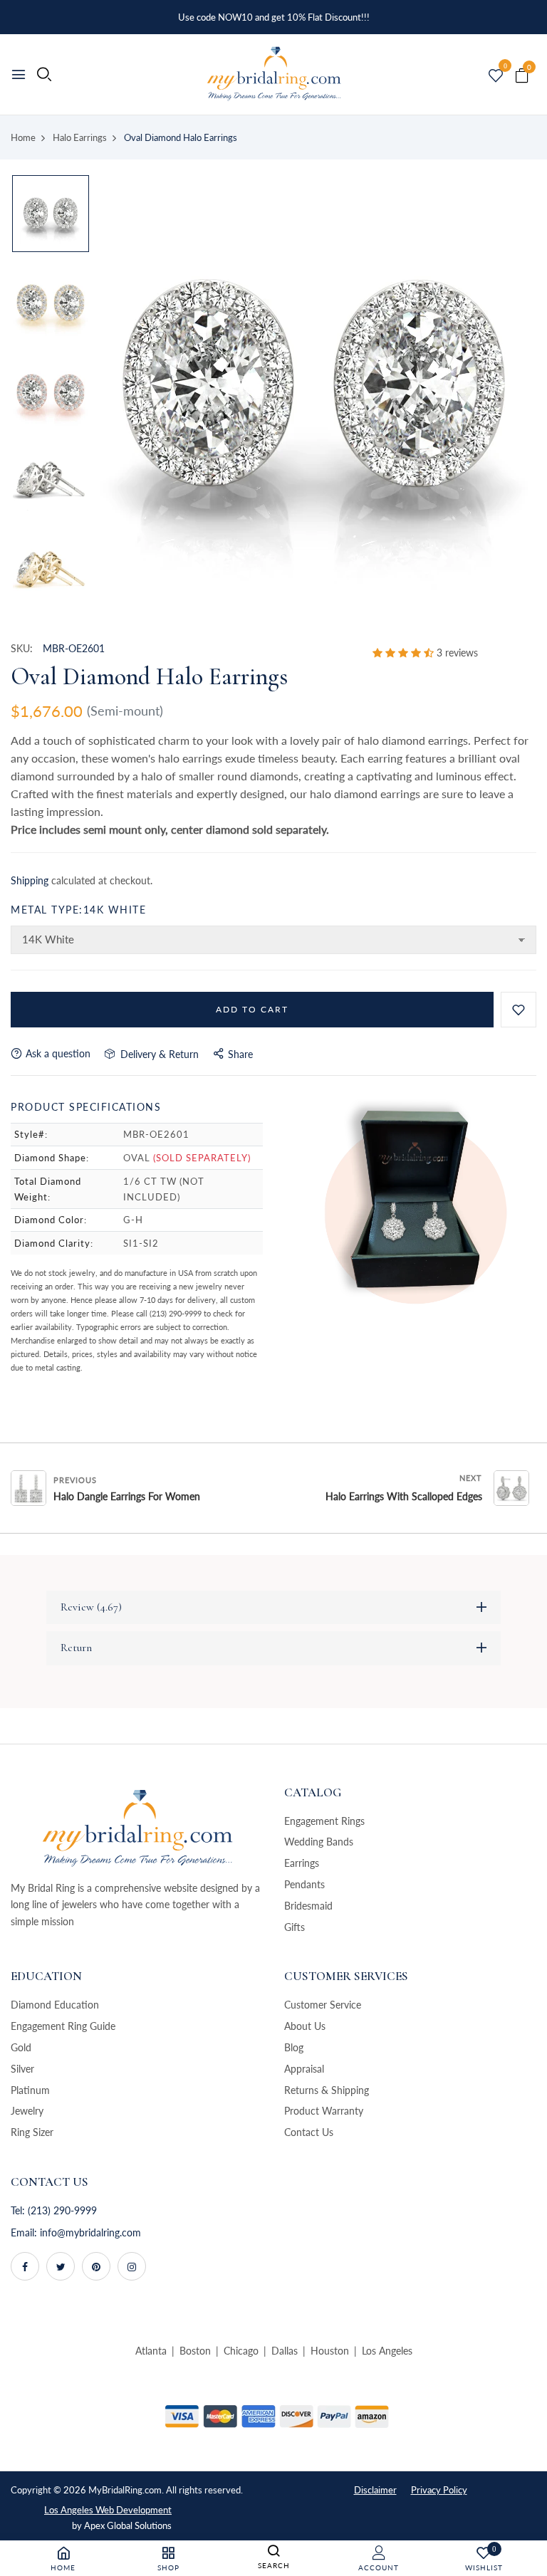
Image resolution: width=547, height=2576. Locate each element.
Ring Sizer (32, 2132)
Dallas (285, 2351)
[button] (405, 653)
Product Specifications (86, 1107)
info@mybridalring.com (90, 2232)
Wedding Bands (319, 1842)
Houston (330, 2351)
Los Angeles (387, 2351)
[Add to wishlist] (519, 1010)
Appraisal (304, 2069)
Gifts (295, 1927)
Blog (294, 2047)
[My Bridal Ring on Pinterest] (96, 2266)
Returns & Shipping (327, 2090)
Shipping (30, 880)
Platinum (30, 2090)
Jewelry (27, 2111)
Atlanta (151, 2351)
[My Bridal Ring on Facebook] (25, 2266)
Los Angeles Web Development (108, 2510)
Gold (21, 2047)
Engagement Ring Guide (63, 2026)
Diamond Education (55, 2005)
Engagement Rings (324, 1821)
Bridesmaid (308, 1906)
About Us (305, 2026)
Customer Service (323, 2005)
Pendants (304, 1884)
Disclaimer (375, 2490)
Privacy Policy (439, 2490)
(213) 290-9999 (62, 2210)
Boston (195, 2351)
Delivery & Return (157, 1054)
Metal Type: (78, 910)
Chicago (241, 2351)
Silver (22, 2069)
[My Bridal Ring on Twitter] (61, 2266)
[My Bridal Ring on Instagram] (132, 2266)
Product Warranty (324, 2111)
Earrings (302, 1863)
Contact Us (309, 2132)
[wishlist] (496, 76)
